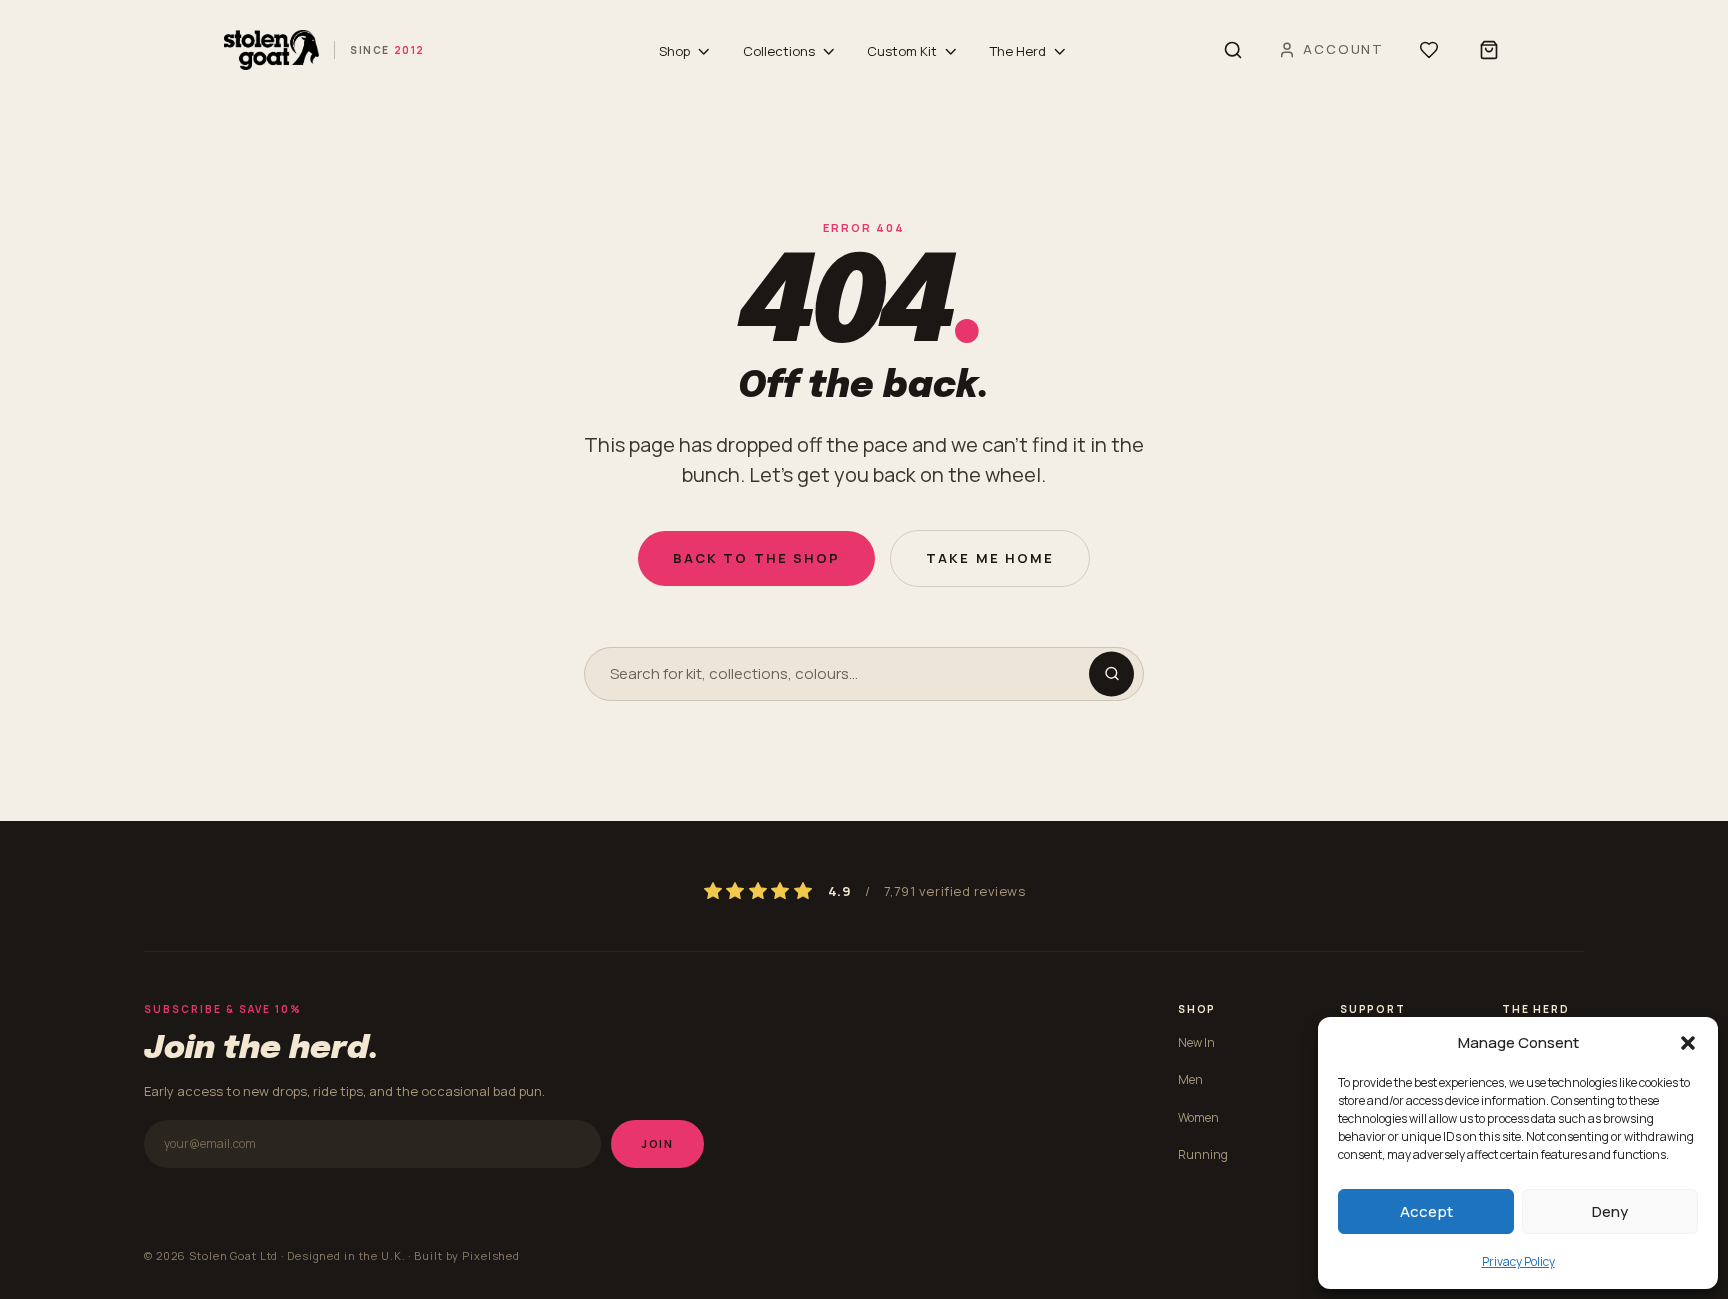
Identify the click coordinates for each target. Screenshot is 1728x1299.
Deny (1610, 1211)
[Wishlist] (1429, 50)
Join (657, 1143)
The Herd (1018, 51)
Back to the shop (756, 558)
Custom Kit (902, 51)
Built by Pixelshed (467, 1255)
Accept (1426, 1211)
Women (1198, 1117)
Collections (779, 51)
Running (1203, 1154)
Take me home (990, 558)
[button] (1688, 1043)
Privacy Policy (1518, 1261)
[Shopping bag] (1489, 50)
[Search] (1233, 50)
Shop (674, 51)
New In (1196, 1042)
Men (1190, 1079)
